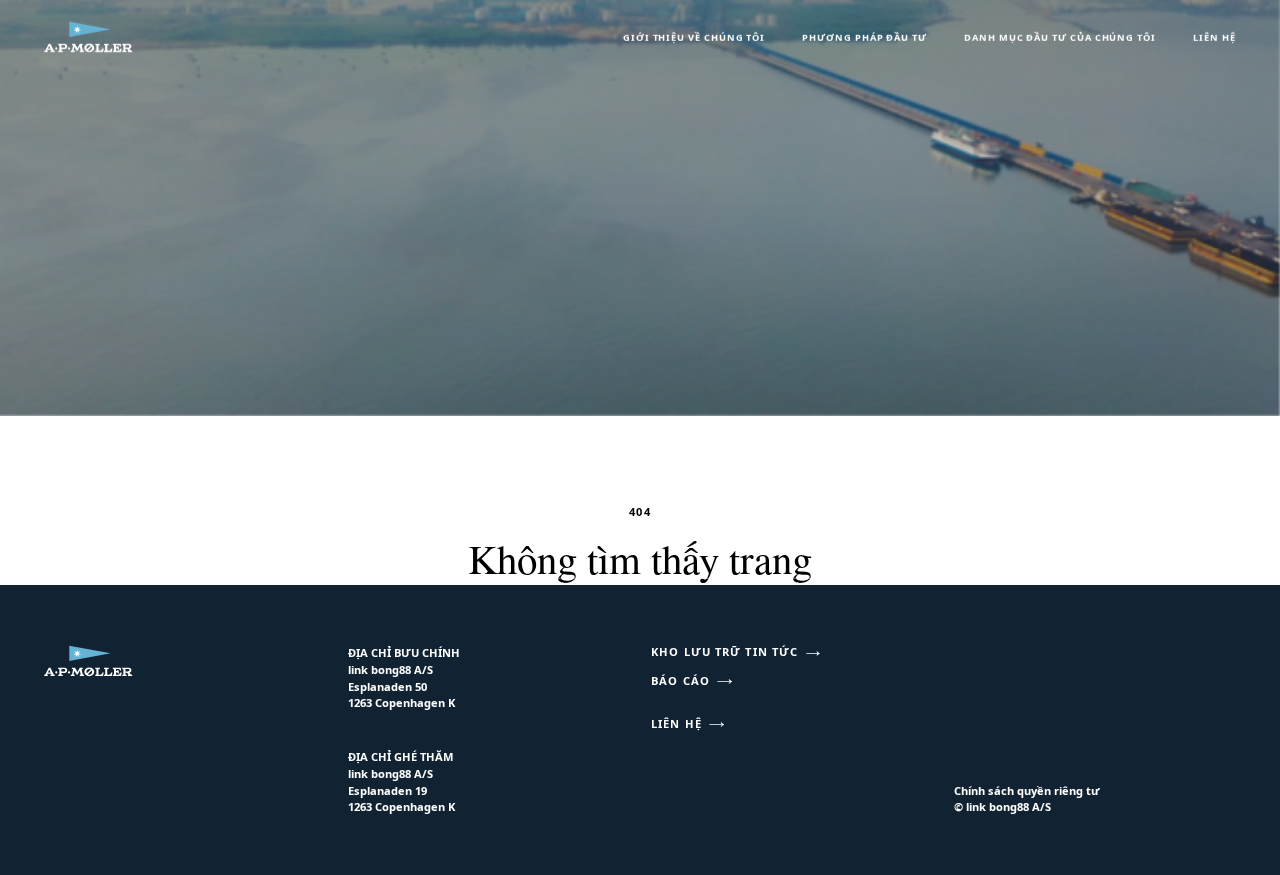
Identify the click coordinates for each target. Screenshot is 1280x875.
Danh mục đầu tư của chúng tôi (1060, 37)
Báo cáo (680, 680)
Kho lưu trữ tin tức (724, 651)
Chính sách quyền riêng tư (1026, 790)
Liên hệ (1214, 37)
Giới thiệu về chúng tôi (694, 37)
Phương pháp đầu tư (864, 37)
